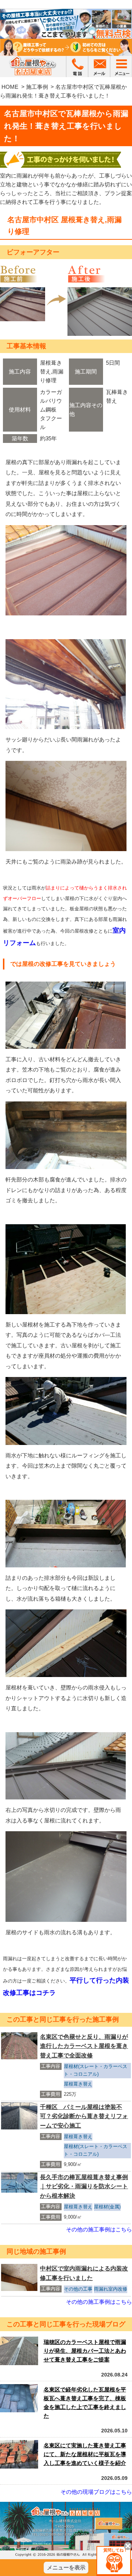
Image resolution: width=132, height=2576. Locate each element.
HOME (10, 87)
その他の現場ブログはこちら (96, 2492)
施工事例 (37, 87)
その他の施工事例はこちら (99, 2229)
